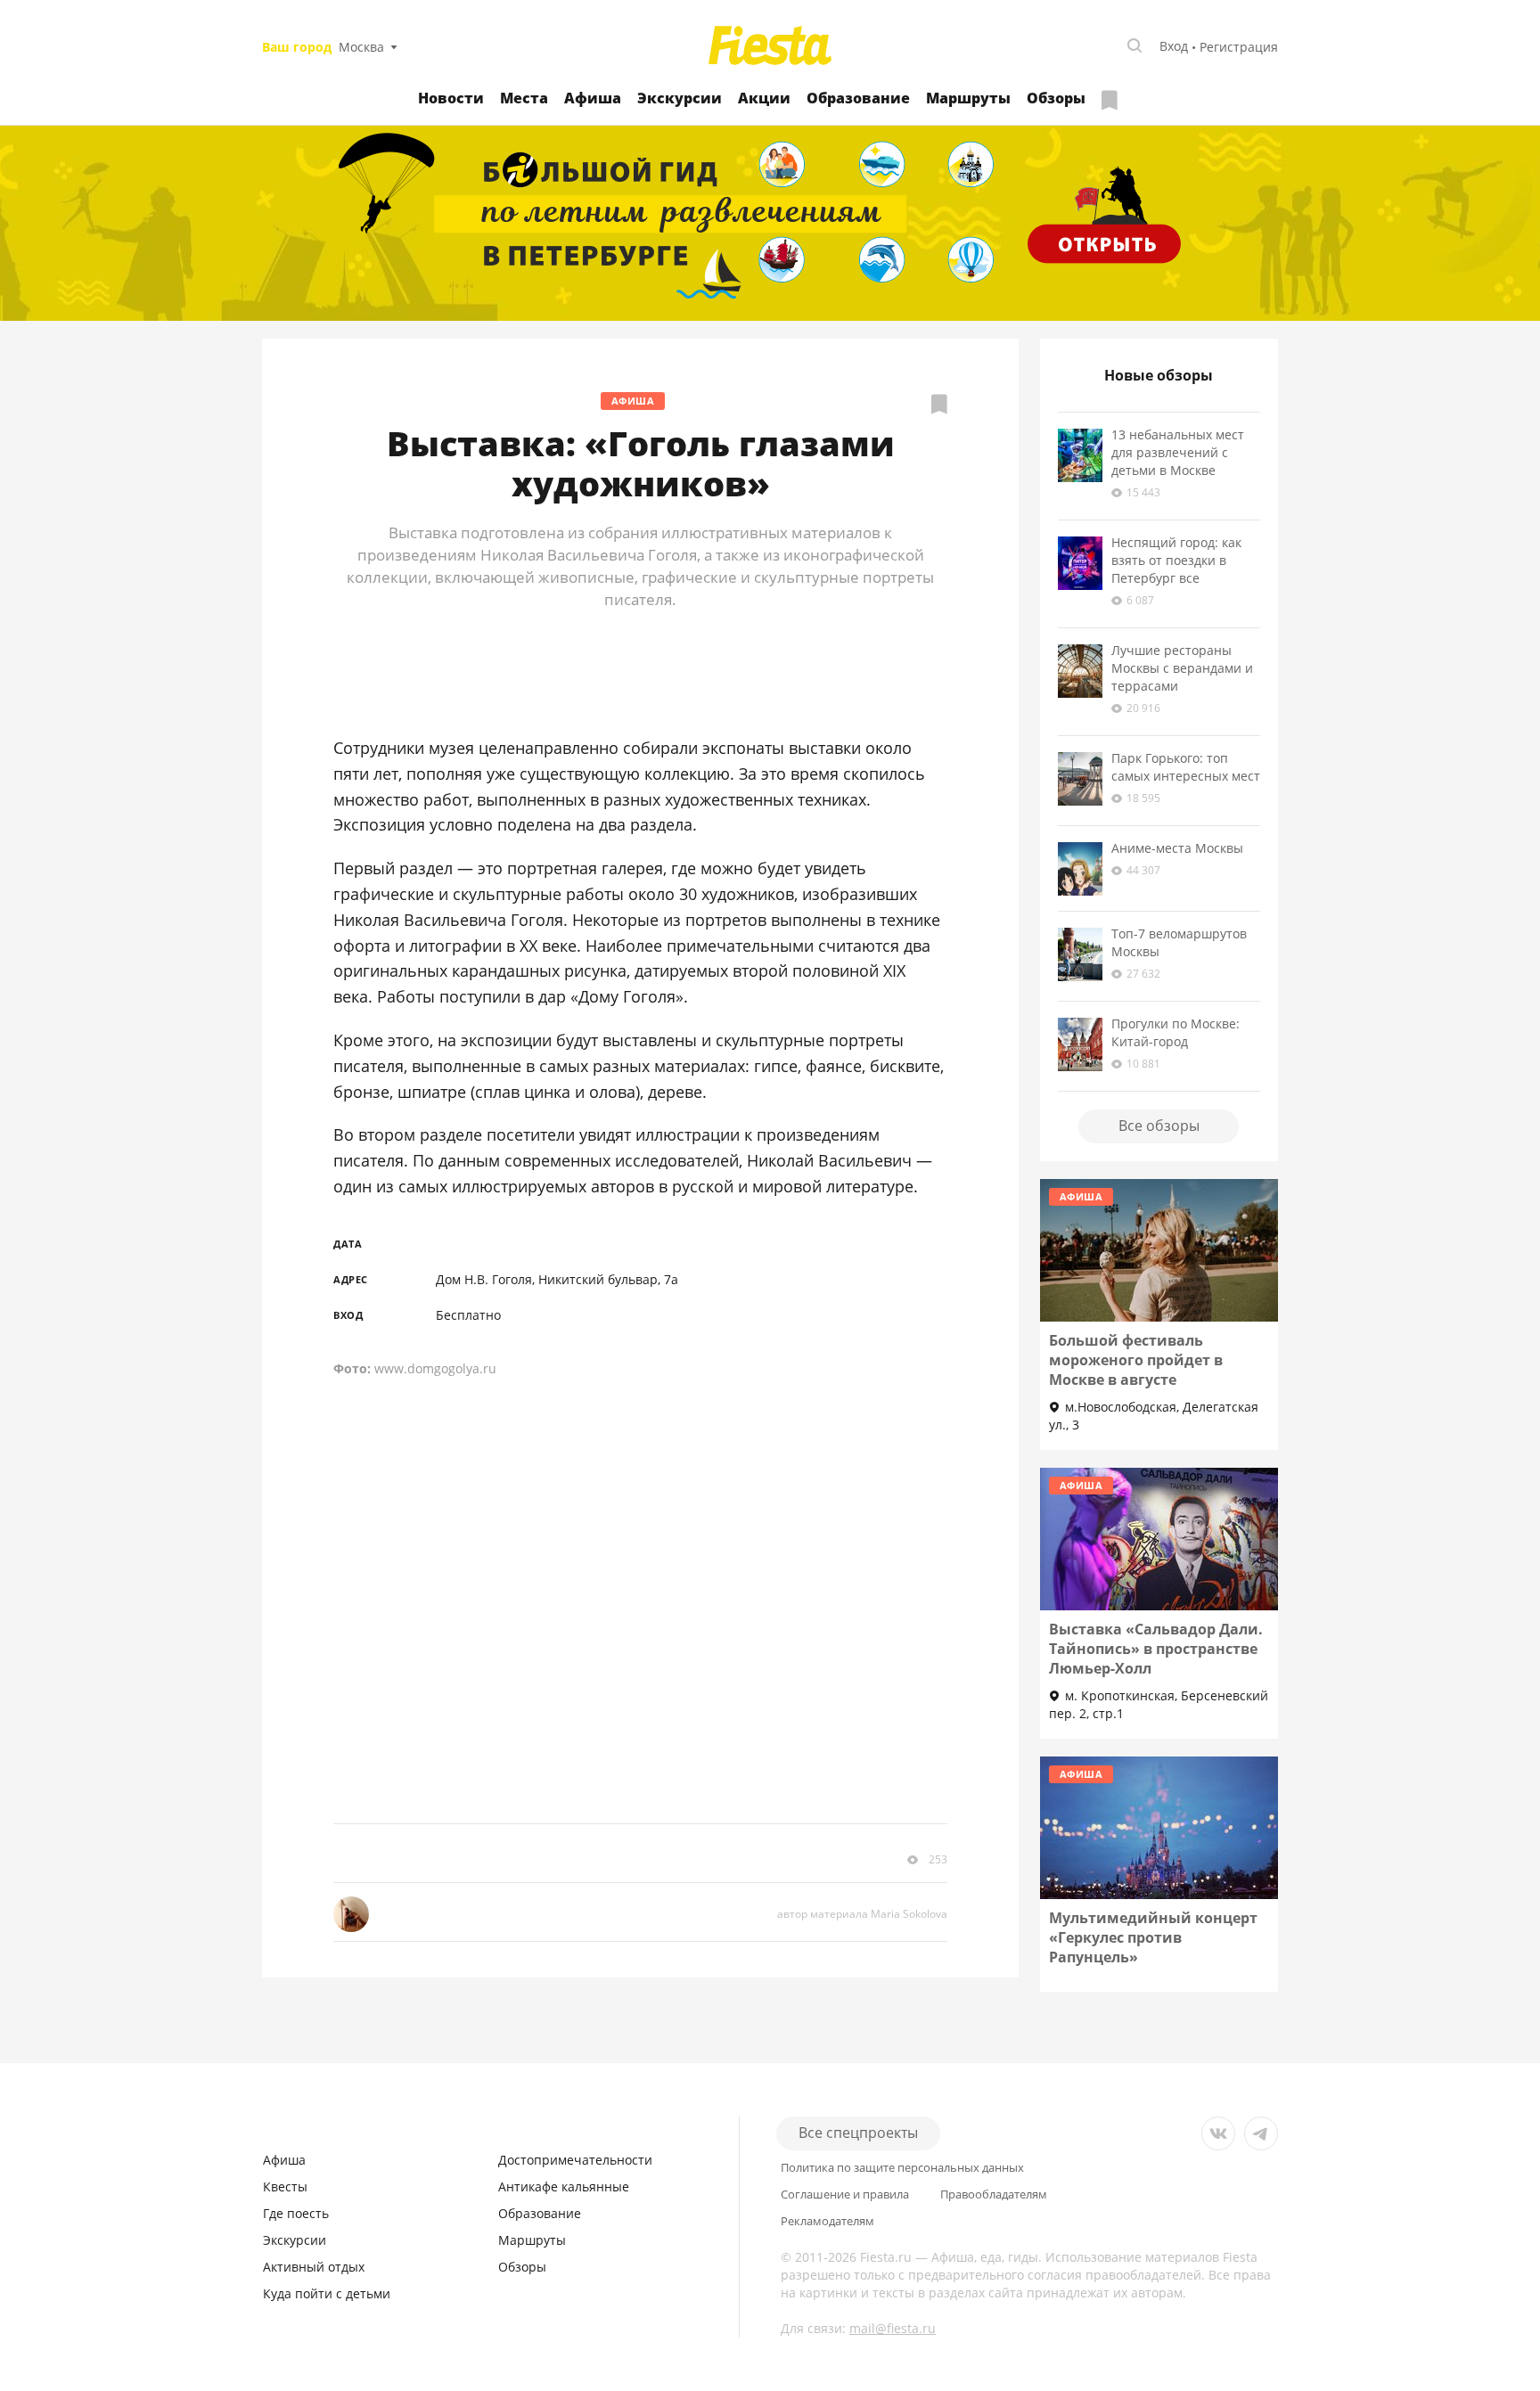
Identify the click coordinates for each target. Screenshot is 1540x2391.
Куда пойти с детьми (327, 2293)
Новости (451, 98)
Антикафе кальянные (564, 2186)
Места (524, 98)
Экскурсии (680, 98)
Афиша (593, 98)
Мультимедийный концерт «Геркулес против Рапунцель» (1153, 1937)
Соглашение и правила (845, 2194)
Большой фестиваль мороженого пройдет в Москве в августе (1136, 1360)
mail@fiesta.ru (893, 2328)
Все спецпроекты (858, 2133)
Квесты (285, 2186)
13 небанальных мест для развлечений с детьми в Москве (1178, 452)
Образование (858, 98)
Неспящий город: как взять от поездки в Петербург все (1176, 560)
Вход (1174, 46)
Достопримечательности (575, 2160)
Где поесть (296, 2213)
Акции (764, 98)
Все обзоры (1159, 1126)
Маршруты (968, 98)
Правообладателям (994, 2194)
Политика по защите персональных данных (902, 2168)
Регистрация (1239, 47)
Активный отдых (314, 2267)
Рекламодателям (827, 2221)
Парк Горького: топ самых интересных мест (1186, 767)
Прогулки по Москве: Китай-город (1175, 1032)
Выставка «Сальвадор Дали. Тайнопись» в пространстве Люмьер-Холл (1156, 1649)
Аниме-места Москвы (1177, 848)
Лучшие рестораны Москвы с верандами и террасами (1182, 668)
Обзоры (1056, 98)
